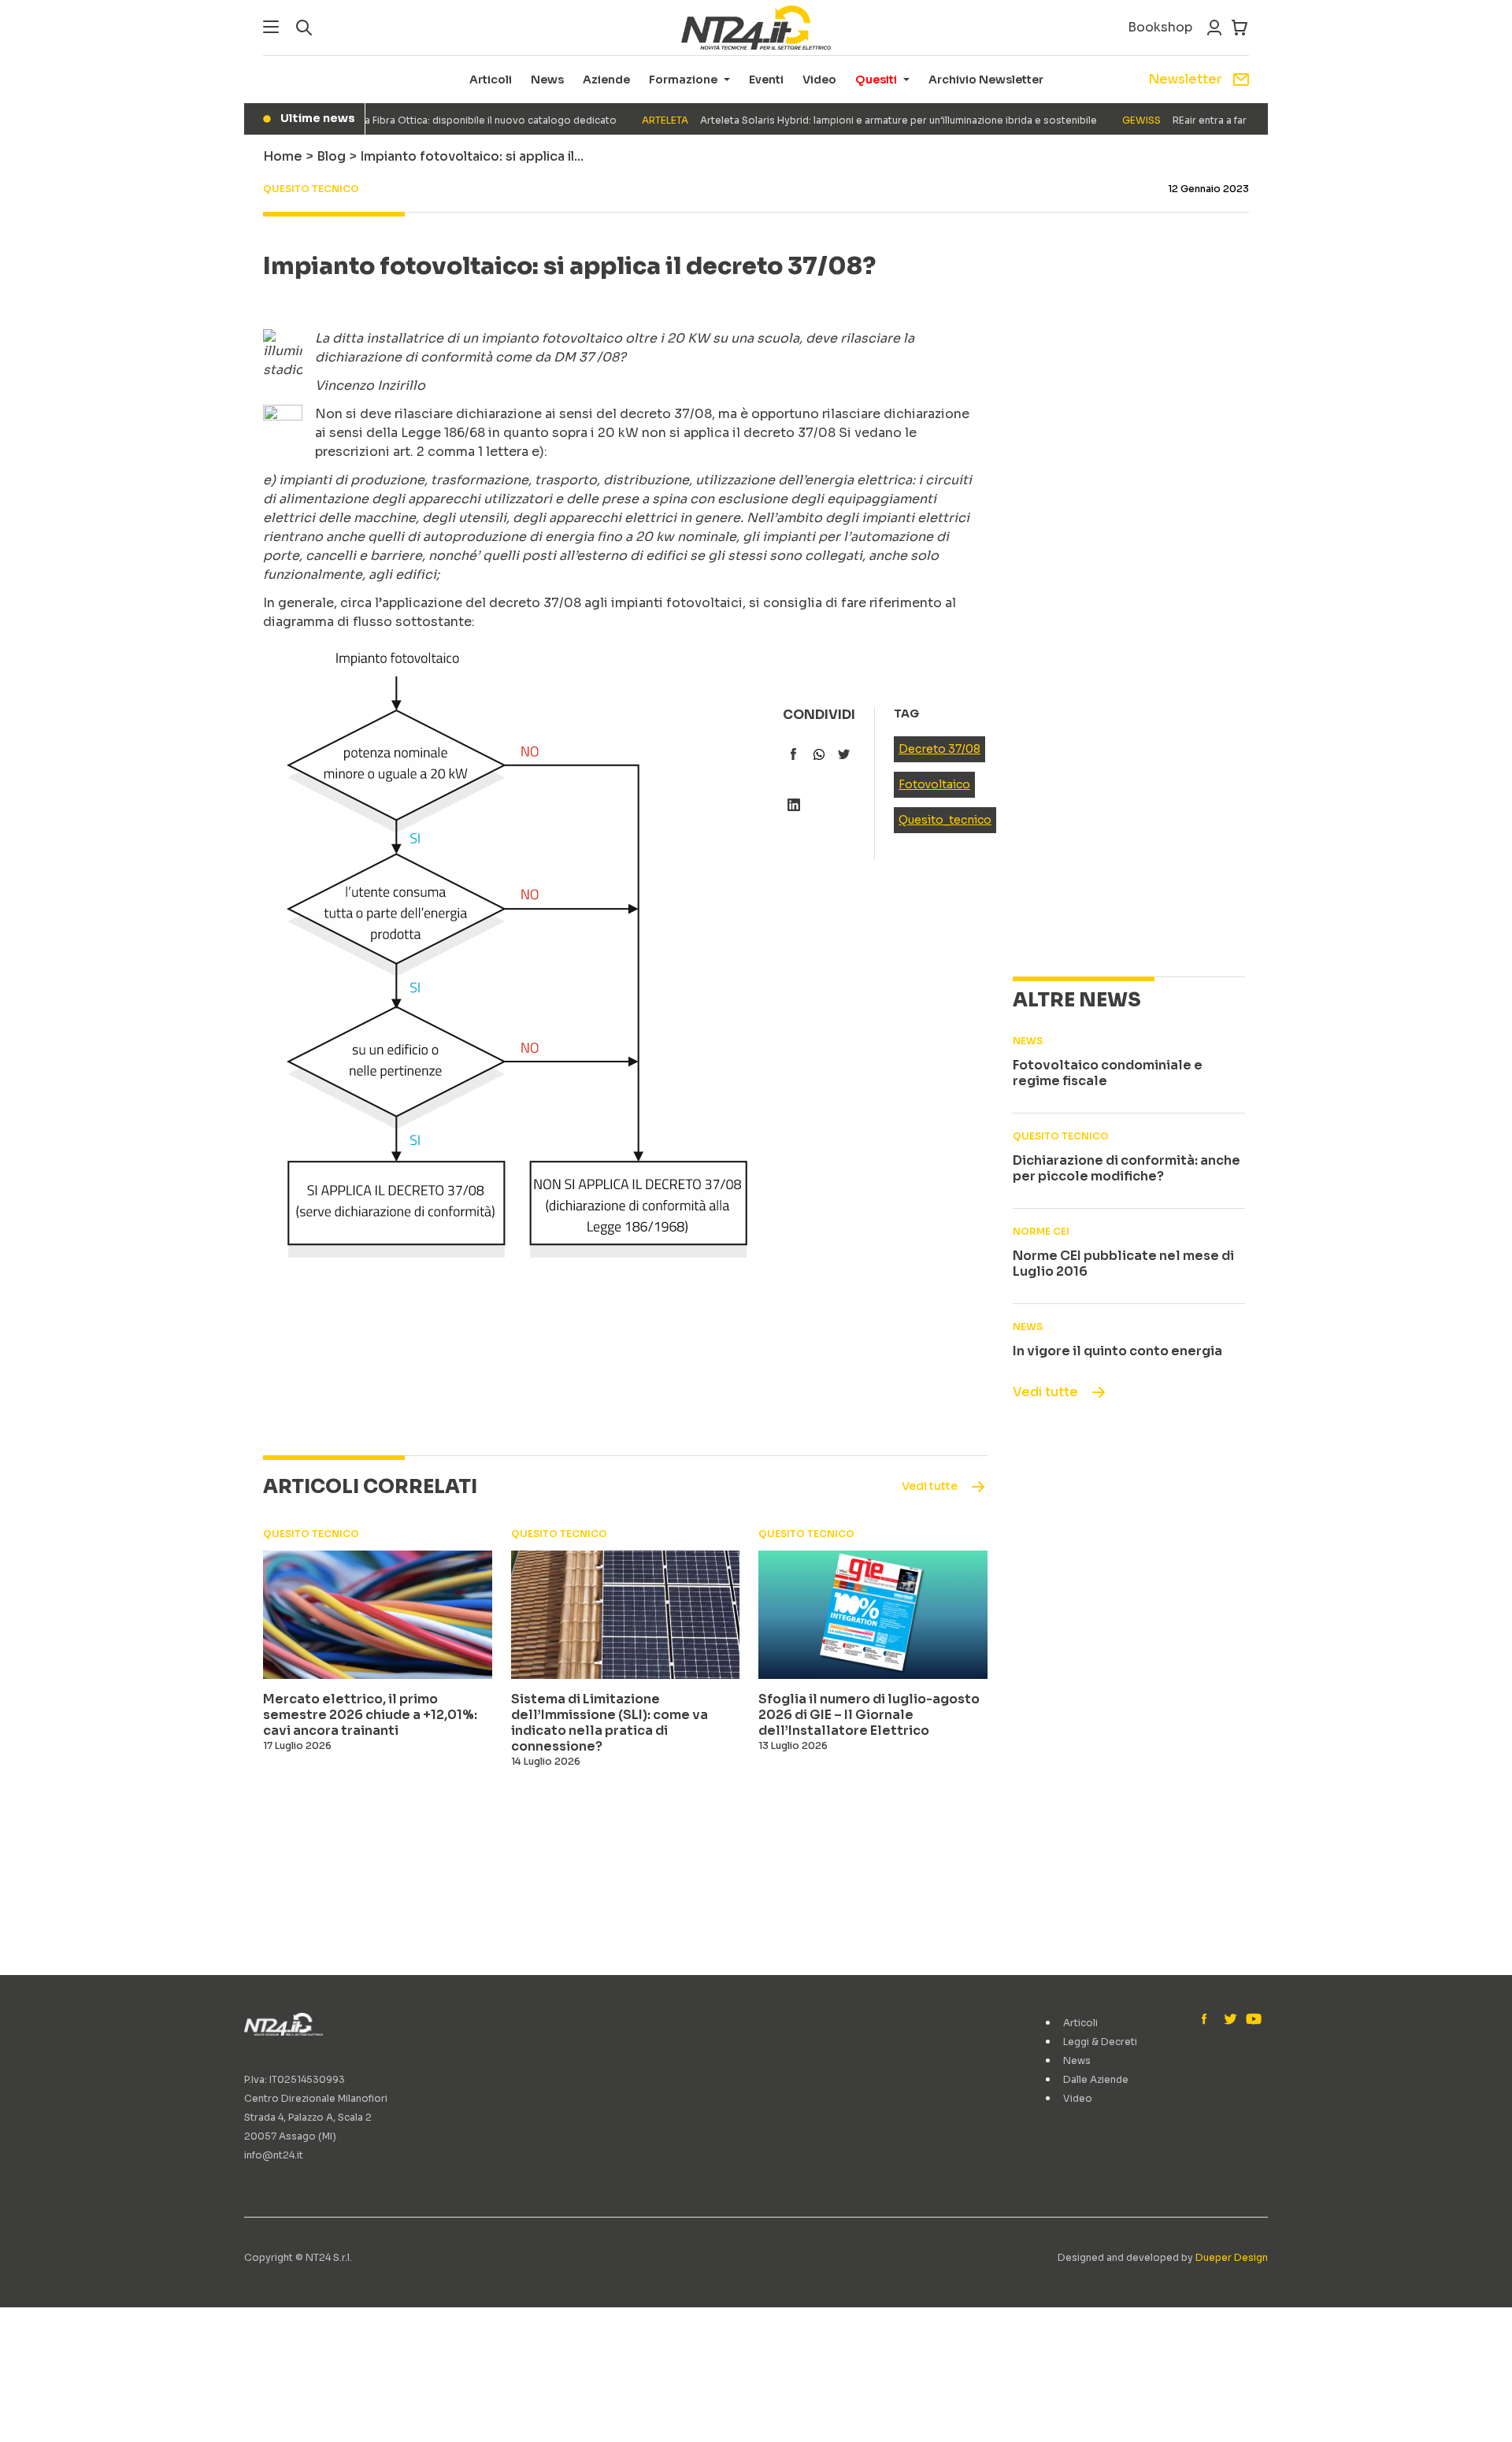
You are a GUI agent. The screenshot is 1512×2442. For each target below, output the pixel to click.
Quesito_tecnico (945, 820)
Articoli (491, 80)
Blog (331, 156)
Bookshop (1160, 27)
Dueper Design (1232, 2257)
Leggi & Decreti (1100, 2042)
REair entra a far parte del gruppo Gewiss (1218, 120)
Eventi (766, 80)
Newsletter (1185, 79)
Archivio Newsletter (986, 80)
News (547, 80)
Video (819, 80)
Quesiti (876, 80)
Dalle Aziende (1096, 2079)
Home (283, 156)
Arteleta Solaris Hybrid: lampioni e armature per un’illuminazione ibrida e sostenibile (843, 120)
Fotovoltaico (934, 784)
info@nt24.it (274, 2155)
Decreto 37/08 (939, 749)
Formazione (683, 80)
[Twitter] (1230, 2020)
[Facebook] (1208, 2020)
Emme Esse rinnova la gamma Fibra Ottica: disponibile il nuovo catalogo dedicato (365, 120)
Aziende (606, 80)
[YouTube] (1252, 2020)
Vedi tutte (1045, 1392)
